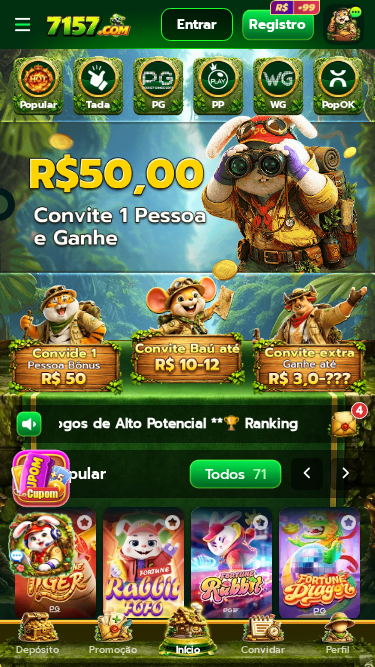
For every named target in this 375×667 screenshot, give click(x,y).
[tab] (38, 86)
